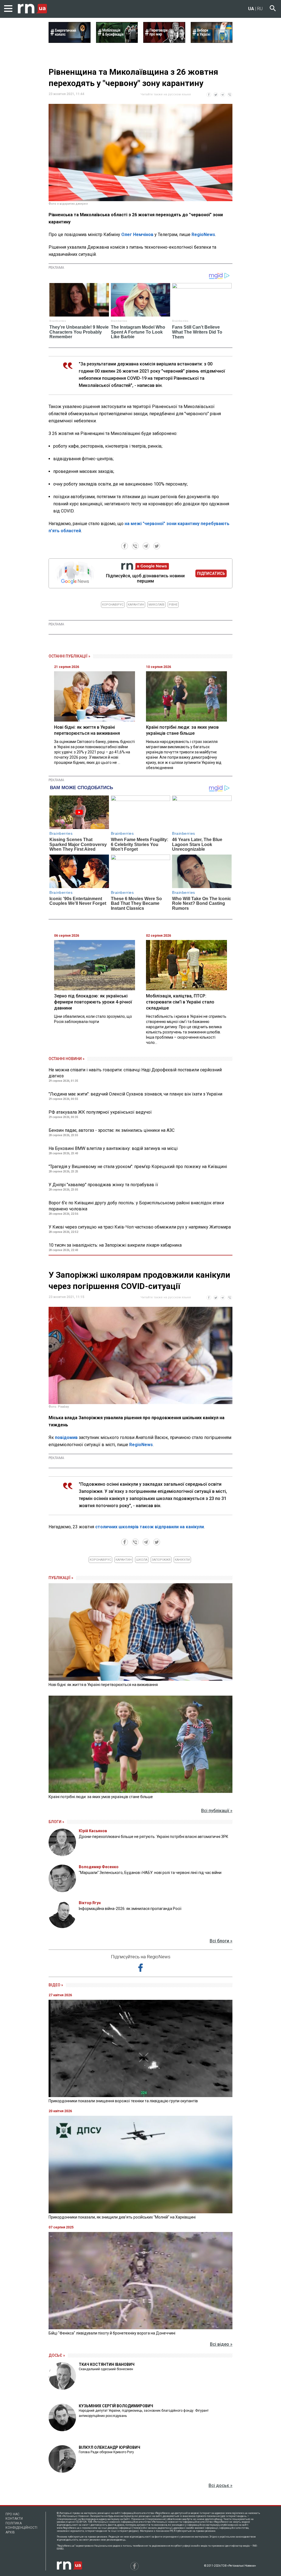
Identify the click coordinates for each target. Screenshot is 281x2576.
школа (142, 1560)
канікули (182, 1560)
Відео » (56, 1985)
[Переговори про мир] (164, 41)
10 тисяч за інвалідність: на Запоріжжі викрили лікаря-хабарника (115, 1245)
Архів (10, 2532)
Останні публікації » (69, 656)
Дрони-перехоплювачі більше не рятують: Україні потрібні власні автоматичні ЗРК (154, 1837)
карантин (136, 605)
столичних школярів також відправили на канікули (150, 1527)
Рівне (173, 605)
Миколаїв (156, 605)
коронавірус (113, 605)
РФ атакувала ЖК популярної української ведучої (100, 1112)
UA (251, 9)
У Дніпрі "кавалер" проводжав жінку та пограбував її (103, 1185)
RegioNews (203, 235)
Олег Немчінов (137, 235)
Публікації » (61, 1578)
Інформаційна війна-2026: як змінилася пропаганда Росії (130, 1909)
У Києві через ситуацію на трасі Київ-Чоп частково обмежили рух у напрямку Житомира (140, 1227)
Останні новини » (67, 1059)
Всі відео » (221, 2344)
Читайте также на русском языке (166, 94)
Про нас (12, 2514)
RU (260, 9)
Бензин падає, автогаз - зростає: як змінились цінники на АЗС (112, 1130)
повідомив (67, 1437)
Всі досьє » (220, 2485)
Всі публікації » (217, 1811)
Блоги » (56, 1822)
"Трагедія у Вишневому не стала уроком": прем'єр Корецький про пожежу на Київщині (138, 1167)
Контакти (14, 2519)
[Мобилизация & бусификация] (117, 41)
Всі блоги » (221, 1941)
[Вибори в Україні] (212, 41)
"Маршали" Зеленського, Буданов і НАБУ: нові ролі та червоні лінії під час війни (150, 1873)
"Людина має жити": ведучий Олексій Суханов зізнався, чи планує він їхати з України (135, 1094)
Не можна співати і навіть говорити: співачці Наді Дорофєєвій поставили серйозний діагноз (135, 1073)
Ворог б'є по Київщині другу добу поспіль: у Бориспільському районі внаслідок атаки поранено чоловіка (136, 1206)
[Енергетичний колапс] (70, 41)
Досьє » (57, 2355)
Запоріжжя (161, 1560)
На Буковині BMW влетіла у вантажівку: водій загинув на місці (113, 1148)
